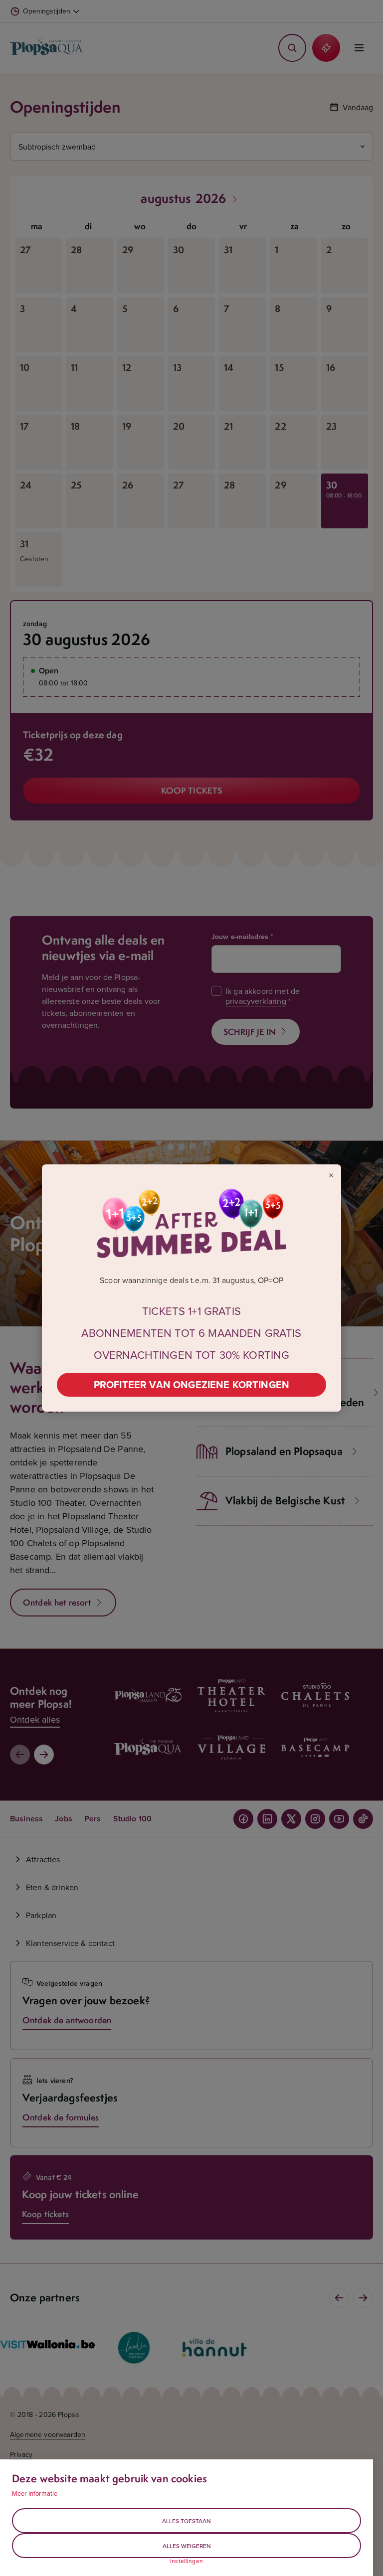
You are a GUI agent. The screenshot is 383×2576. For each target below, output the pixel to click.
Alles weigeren (187, 2546)
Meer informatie (35, 2493)
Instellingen (187, 2561)
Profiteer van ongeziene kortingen (191, 1384)
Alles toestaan (187, 2521)
